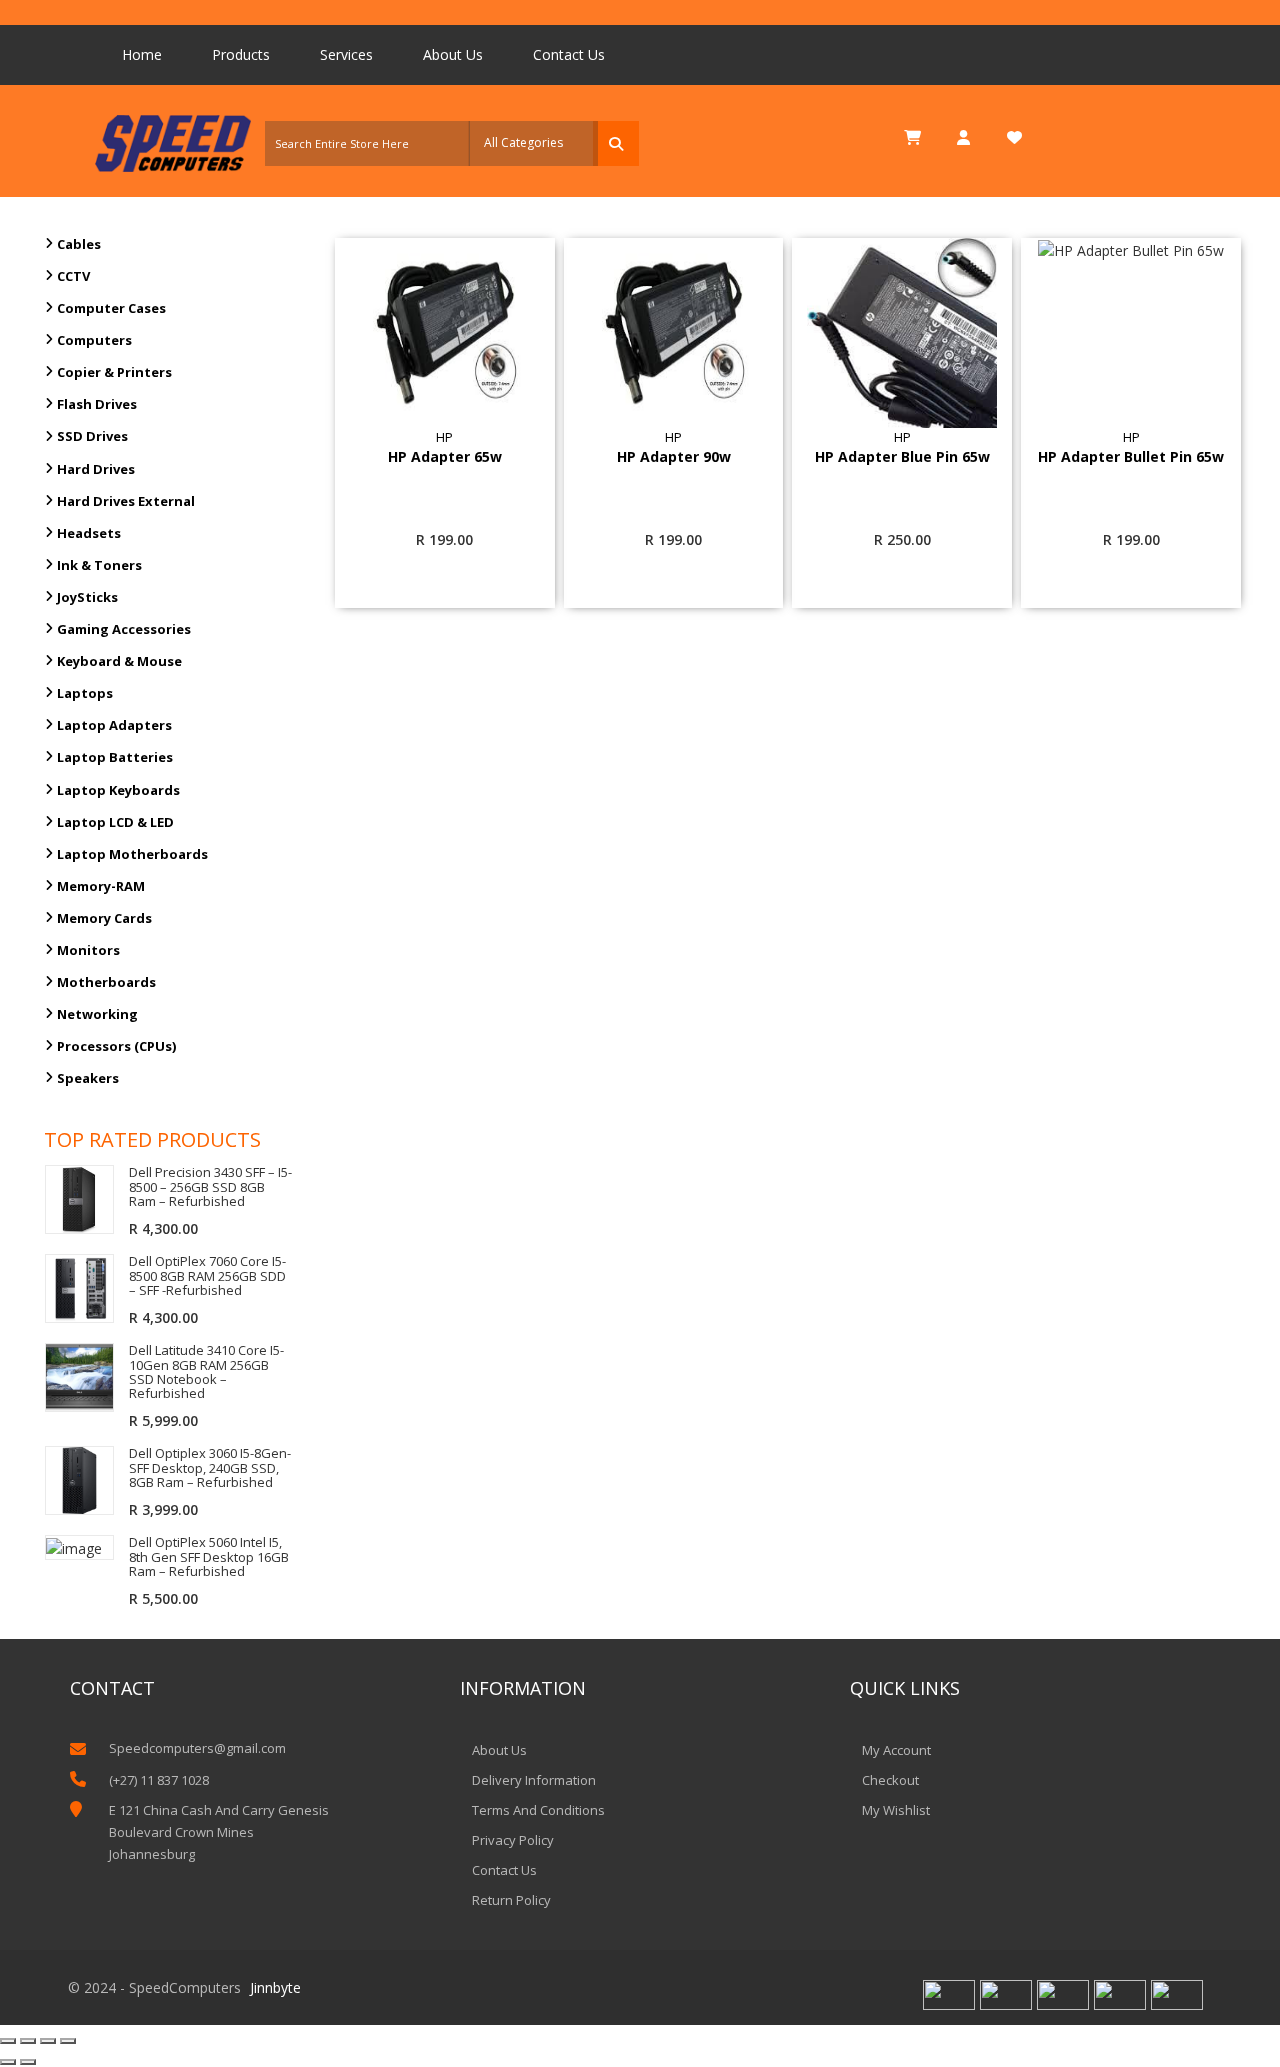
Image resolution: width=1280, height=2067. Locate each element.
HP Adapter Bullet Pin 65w (1131, 457)
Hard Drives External (126, 501)
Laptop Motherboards (132, 854)
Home (142, 54)
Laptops (85, 693)
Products (241, 54)
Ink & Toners (99, 565)
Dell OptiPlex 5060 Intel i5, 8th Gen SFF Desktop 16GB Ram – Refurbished (209, 1556)
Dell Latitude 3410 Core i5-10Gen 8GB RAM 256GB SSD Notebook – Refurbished (206, 1371)
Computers (94, 340)
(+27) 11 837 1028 (159, 1780)
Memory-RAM (101, 886)
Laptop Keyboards (118, 790)
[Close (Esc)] (8, 2041)
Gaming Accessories (124, 629)
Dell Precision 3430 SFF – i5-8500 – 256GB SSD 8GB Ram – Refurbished (210, 1186)
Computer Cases (111, 308)
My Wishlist (896, 1810)
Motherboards (106, 982)
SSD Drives (92, 436)
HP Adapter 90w (674, 457)
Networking (97, 1014)
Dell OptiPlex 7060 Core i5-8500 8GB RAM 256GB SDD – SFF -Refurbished (207, 1275)
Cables (79, 244)
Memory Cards (104, 918)
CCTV (73, 276)
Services (346, 54)
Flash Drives (97, 404)
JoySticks (87, 597)
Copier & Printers (114, 372)
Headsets (89, 533)
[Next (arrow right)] (28, 2062)
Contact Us (569, 54)
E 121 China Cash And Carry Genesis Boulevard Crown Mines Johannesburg (219, 1832)
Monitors (88, 950)
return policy (511, 1900)
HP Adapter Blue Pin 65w (902, 457)
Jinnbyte (275, 1987)
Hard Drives (96, 469)
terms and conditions (538, 1810)
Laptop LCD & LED (115, 822)
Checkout (890, 1780)
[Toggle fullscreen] (48, 2041)
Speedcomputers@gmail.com (197, 1748)
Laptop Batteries (115, 757)
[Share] (28, 2041)
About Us (453, 54)
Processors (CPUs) (116, 1046)
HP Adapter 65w (445, 457)
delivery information (534, 1780)
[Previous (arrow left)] (8, 2062)
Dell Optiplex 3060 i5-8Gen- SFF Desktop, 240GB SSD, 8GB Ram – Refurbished (210, 1467)
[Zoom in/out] (68, 2041)
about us (499, 1750)
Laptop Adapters (114, 725)
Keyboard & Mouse (119, 661)
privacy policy (513, 1840)
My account (896, 1750)
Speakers (88, 1078)
